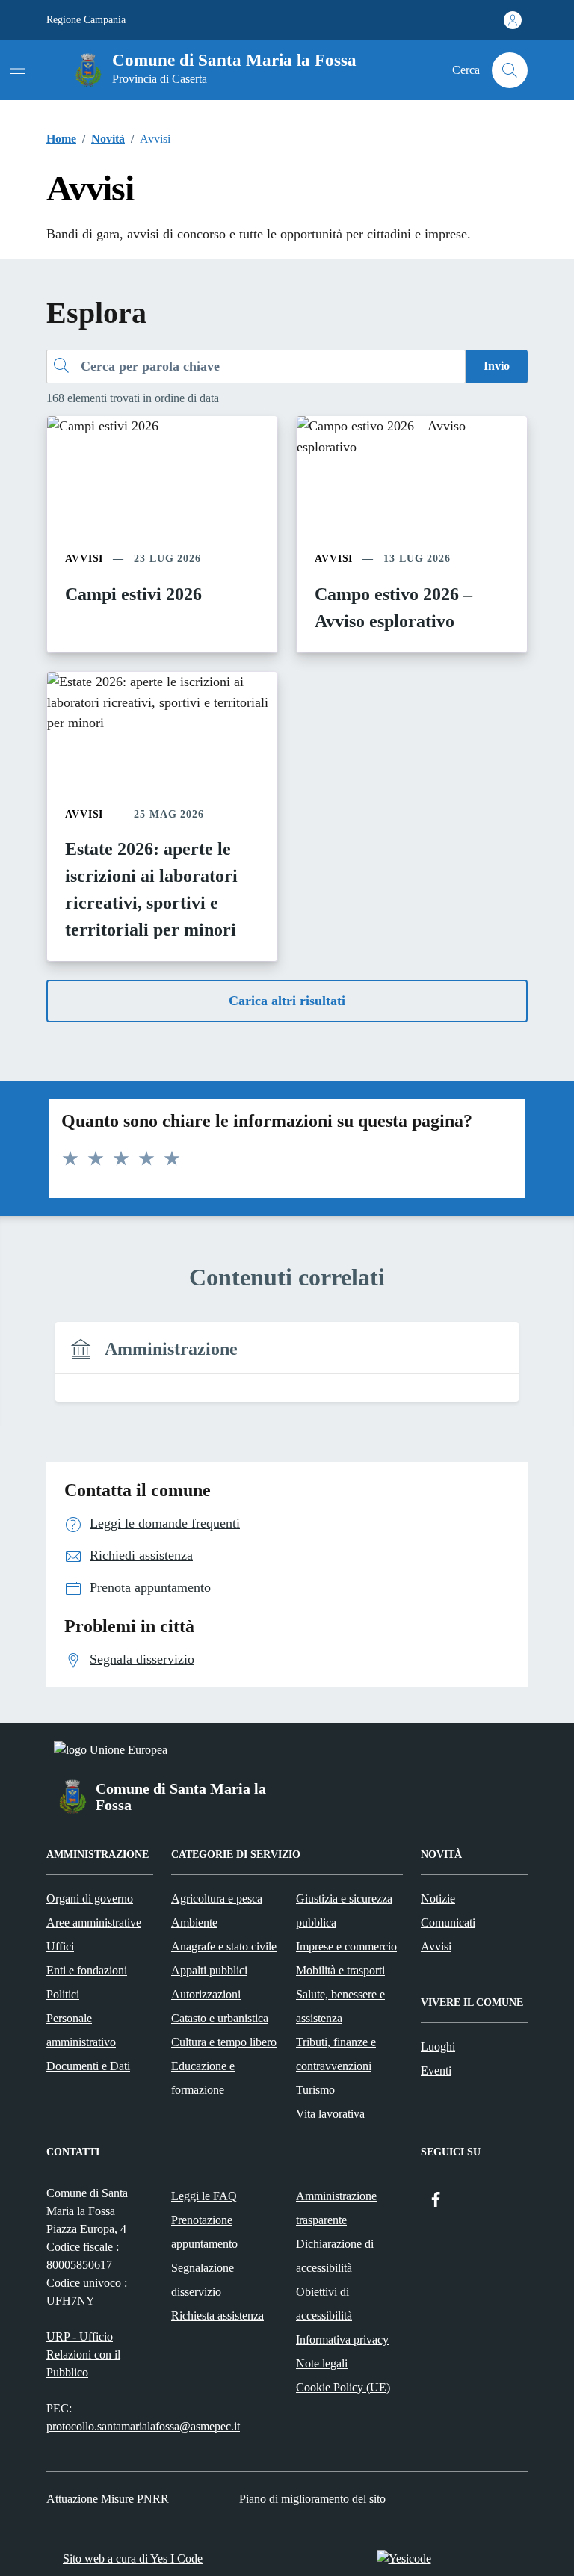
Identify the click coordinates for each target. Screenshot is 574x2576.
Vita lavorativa (330, 2114)
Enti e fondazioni (87, 1970)
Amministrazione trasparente (336, 2208)
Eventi (436, 2070)
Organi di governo (90, 1899)
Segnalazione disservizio (203, 2280)
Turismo (315, 2090)
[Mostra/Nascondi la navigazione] (18, 69)
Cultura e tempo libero (224, 2042)
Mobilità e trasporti (340, 1970)
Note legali (322, 2363)
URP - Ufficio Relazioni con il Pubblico (83, 2354)
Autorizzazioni (206, 1994)
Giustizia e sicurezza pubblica (344, 1911)
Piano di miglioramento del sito (312, 2499)
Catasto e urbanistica (220, 2018)
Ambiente (194, 1922)
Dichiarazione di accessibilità (335, 2256)
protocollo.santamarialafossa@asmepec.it (143, 2426)
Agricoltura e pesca (217, 1899)
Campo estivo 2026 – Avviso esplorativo (394, 608)
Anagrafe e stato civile (224, 1946)
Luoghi (438, 2047)
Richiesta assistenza (217, 2316)
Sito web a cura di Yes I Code (133, 2558)
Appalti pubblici (209, 1970)
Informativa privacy (342, 2339)
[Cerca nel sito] (510, 70)
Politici (63, 1994)
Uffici (60, 1946)
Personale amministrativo (81, 2030)
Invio (497, 366)
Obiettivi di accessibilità (324, 2304)
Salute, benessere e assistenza (340, 2006)
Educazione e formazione (203, 2078)
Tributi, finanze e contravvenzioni (336, 2054)
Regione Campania (86, 20)
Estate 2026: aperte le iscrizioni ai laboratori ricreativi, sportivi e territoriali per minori (151, 889)
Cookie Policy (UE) (343, 2387)
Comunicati (448, 1922)
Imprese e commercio (346, 1946)
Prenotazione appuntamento (204, 2232)
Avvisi (436, 1946)
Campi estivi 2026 (133, 594)
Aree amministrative (94, 1922)
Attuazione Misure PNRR (108, 2499)
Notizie (438, 1899)
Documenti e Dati (88, 2066)
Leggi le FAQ (204, 2196)
